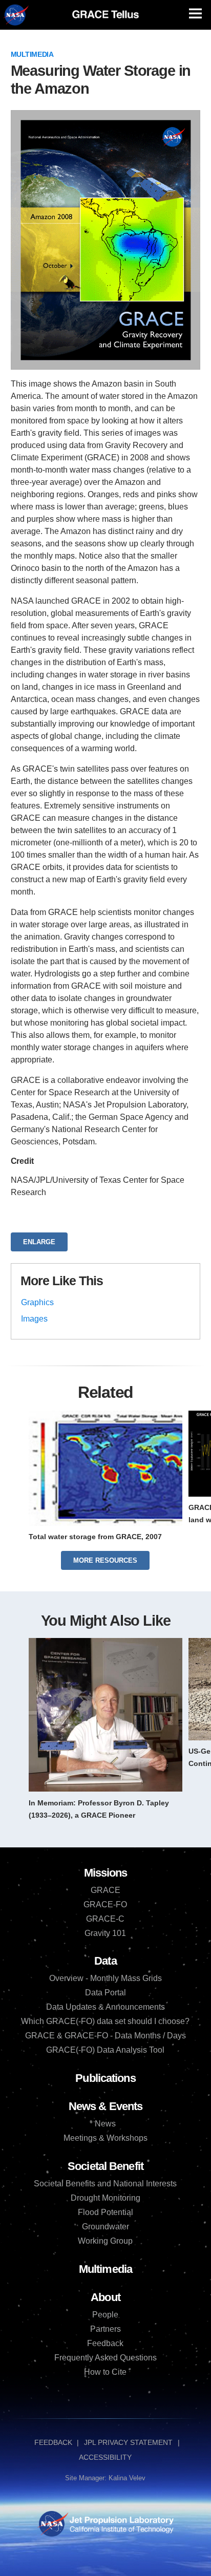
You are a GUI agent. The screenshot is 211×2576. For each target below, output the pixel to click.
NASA (16, 15)
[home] (105, 14)
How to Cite (105, 2372)
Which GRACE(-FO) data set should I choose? (105, 2021)
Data (105, 1961)
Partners (105, 2329)
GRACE (105, 1890)
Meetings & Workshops (105, 2138)
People (105, 2315)
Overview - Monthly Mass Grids (105, 1978)
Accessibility (105, 2457)
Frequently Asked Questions (105, 2358)
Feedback (105, 2343)
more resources (105, 1560)
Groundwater (105, 2227)
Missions (106, 1873)
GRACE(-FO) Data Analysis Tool (105, 2050)
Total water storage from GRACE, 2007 (95, 1537)
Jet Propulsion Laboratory (121, 2518)
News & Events (105, 2106)
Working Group (105, 2241)
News (105, 2124)
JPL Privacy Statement (128, 2442)
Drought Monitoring (105, 2198)
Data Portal (105, 1993)
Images (34, 1319)
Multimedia (32, 54)
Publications (105, 2078)
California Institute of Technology (121, 2533)
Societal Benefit (105, 2166)
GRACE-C (105, 1919)
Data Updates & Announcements (105, 2007)
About (105, 2297)
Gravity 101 (105, 1933)
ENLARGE (39, 1242)
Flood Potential (105, 2212)
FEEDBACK (53, 2442)
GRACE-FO (105, 1904)
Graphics (37, 1302)
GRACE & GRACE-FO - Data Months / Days (105, 2036)
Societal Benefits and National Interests (105, 2184)
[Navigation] (195, 14)
